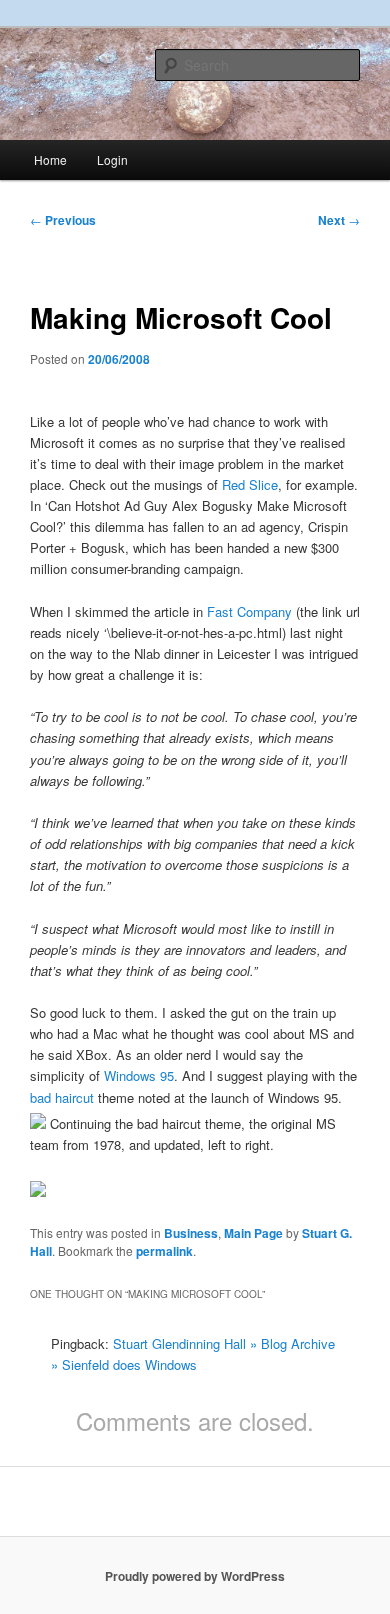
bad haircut (62, 1097)
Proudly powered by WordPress (195, 1576)
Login (112, 159)
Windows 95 (139, 1075)
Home (50, 159)
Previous (63, 220)
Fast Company (249, 611)
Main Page (253, 1233)
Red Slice (250, 484)
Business (191, 1233)
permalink (164, 1251)
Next (339, 220)
